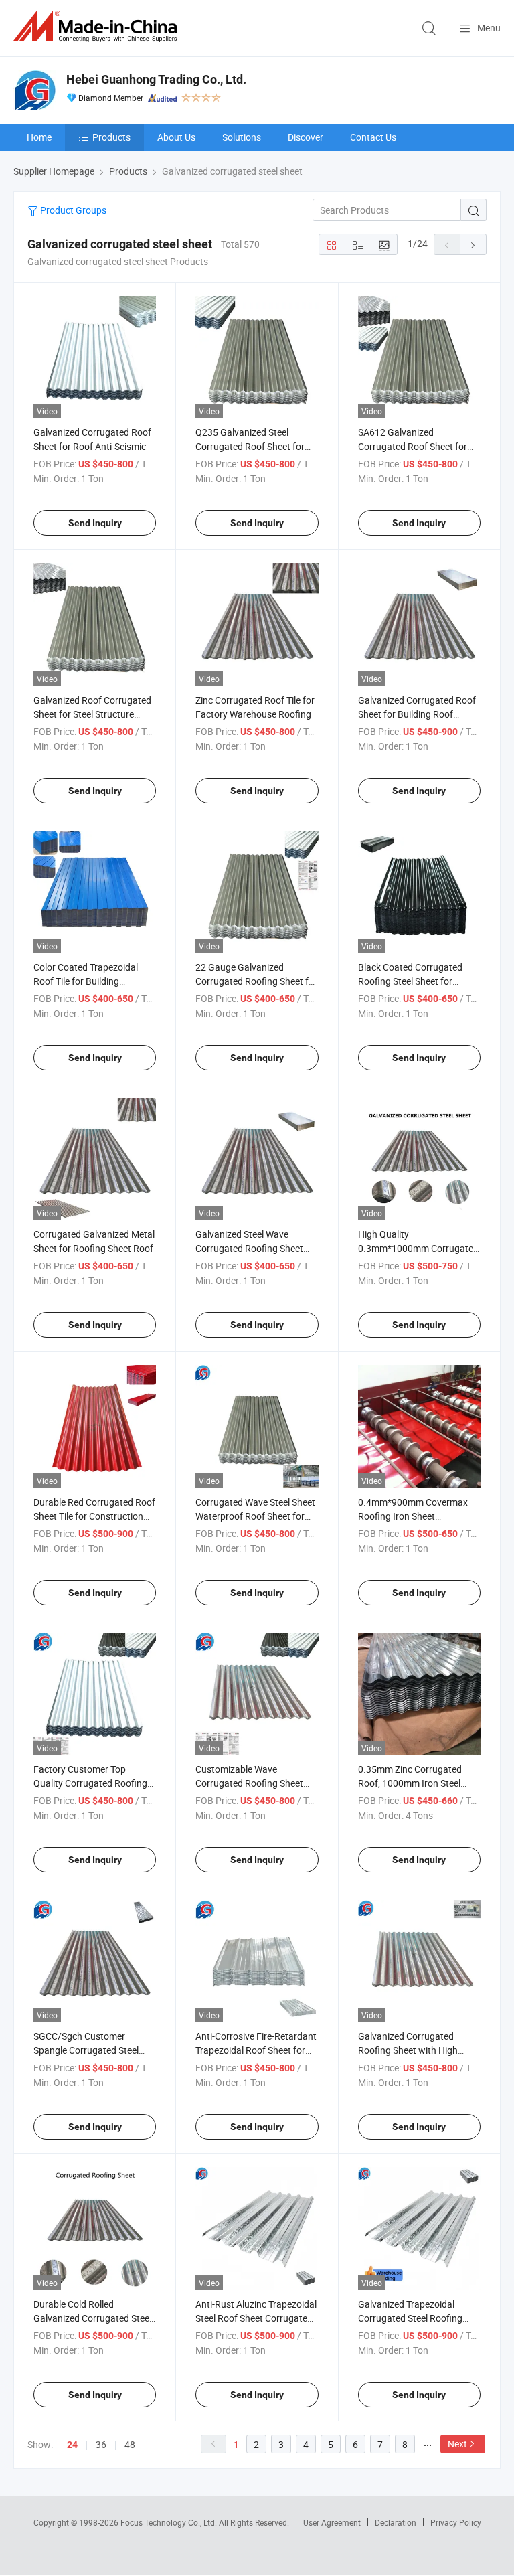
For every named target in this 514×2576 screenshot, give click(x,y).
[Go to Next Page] (473, 244)
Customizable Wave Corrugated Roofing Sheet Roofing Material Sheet (249, 1783)
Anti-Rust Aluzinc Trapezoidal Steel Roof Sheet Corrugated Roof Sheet (256, 2318)
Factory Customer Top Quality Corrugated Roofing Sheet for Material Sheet (90, 1783)
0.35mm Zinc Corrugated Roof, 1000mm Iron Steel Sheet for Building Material (413, 1783)
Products (111, 137)
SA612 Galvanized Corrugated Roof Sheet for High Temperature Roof (413, 446)
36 (101, 2444)
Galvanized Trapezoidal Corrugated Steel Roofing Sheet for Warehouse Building (419, 2318)
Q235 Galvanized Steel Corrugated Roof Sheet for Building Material (250, 446)
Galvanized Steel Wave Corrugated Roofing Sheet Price (249, 1248)
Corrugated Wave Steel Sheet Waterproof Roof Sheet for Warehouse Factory (255, 1516)
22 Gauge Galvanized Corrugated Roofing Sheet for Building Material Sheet (256, 981)
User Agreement (332, 2522)
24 (72, 2445)
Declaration (396, 2522)
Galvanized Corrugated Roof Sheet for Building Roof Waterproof (417, 714)
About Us (176, 137)
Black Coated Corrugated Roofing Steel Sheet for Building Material (410, 981)
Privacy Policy (456, 2522)
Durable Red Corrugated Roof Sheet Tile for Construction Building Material (94, 1516)
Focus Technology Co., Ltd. (170, 2522)
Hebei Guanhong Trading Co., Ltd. (156, 79)
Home (39, 137)
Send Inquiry (95, 523)
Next (457, 2444)
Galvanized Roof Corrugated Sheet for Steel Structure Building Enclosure (92, 714)
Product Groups (72, 210)
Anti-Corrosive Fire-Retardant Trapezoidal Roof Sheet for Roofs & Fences (256, 2050)
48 (130, 2444)
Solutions (242, 137)
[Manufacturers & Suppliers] (98, 26)
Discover (306, 137)
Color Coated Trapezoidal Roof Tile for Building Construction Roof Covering (91, 981)
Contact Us (373, 137)
